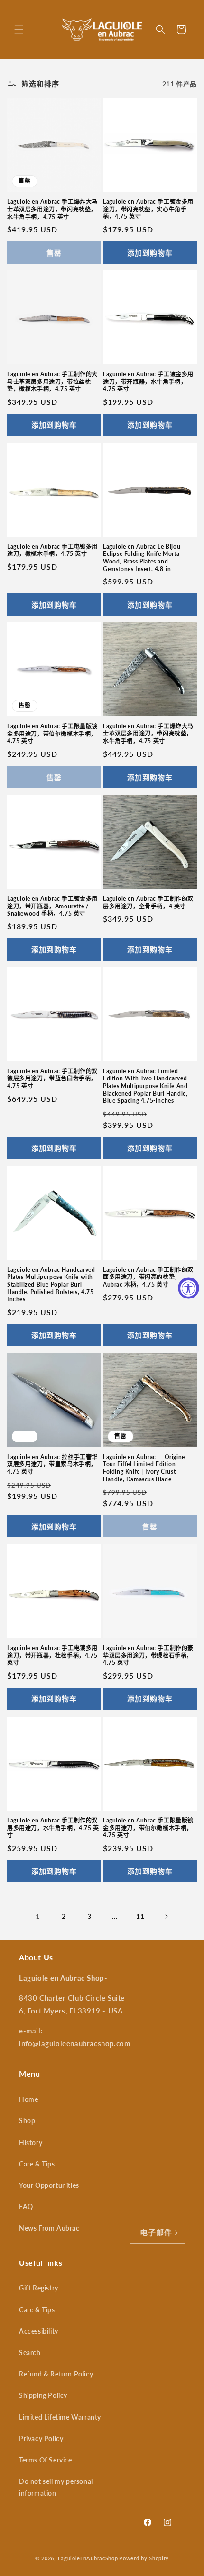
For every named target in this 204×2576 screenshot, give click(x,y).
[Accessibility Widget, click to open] (189, 1288)
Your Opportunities (49, 2185)
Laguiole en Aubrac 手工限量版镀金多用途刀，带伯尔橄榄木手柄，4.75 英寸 (52, 734)
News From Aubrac (49, 2228)
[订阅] (174, 2233)
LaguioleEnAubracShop (88, 2558)
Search (30, 2352)
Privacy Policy (41, 2438)
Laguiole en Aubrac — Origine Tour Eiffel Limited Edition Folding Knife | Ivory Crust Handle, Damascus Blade (144, 1468)
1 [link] (38, 1916)
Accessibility (39, 2331)
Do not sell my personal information (56, 2487)
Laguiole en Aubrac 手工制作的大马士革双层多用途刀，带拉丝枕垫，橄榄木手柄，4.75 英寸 (52, 382)
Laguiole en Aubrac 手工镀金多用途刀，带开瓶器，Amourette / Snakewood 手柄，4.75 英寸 (52, 906)
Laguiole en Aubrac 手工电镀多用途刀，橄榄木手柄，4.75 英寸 (52, 550)
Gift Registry (39, 2288)
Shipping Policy (43, 2395)
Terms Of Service (46, 2460)
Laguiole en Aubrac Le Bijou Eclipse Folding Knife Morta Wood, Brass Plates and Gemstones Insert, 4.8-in (142, 558)
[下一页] (166, 1917)
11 (140, 1916)
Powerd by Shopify (144, 2558)
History (31, 2142)
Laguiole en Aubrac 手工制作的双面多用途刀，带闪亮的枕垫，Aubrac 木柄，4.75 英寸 (148, 1277)
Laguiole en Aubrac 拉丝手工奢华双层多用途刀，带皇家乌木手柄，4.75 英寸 (52, 1464)
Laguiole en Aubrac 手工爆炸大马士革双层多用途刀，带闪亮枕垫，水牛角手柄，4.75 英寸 (52, 209)
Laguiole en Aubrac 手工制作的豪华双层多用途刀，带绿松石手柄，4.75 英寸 (148, 1655)
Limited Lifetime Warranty (60, 2417)
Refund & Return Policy (56, 2374)
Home (28, 2099)
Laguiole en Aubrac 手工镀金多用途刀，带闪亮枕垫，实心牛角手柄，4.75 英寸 (148, 209)
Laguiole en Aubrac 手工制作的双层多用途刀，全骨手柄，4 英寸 (148, 902)
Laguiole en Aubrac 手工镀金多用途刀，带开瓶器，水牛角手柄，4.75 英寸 (148, 382)
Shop (27, 2121)
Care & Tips (37, 2164)
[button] (19, 29)
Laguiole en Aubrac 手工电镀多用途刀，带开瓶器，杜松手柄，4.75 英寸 (52, 1655)
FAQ (26, 2207)
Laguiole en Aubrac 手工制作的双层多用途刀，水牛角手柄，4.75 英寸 (53, 1828)
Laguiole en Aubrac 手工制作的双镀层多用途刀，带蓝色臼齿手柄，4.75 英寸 (52, 1078)
